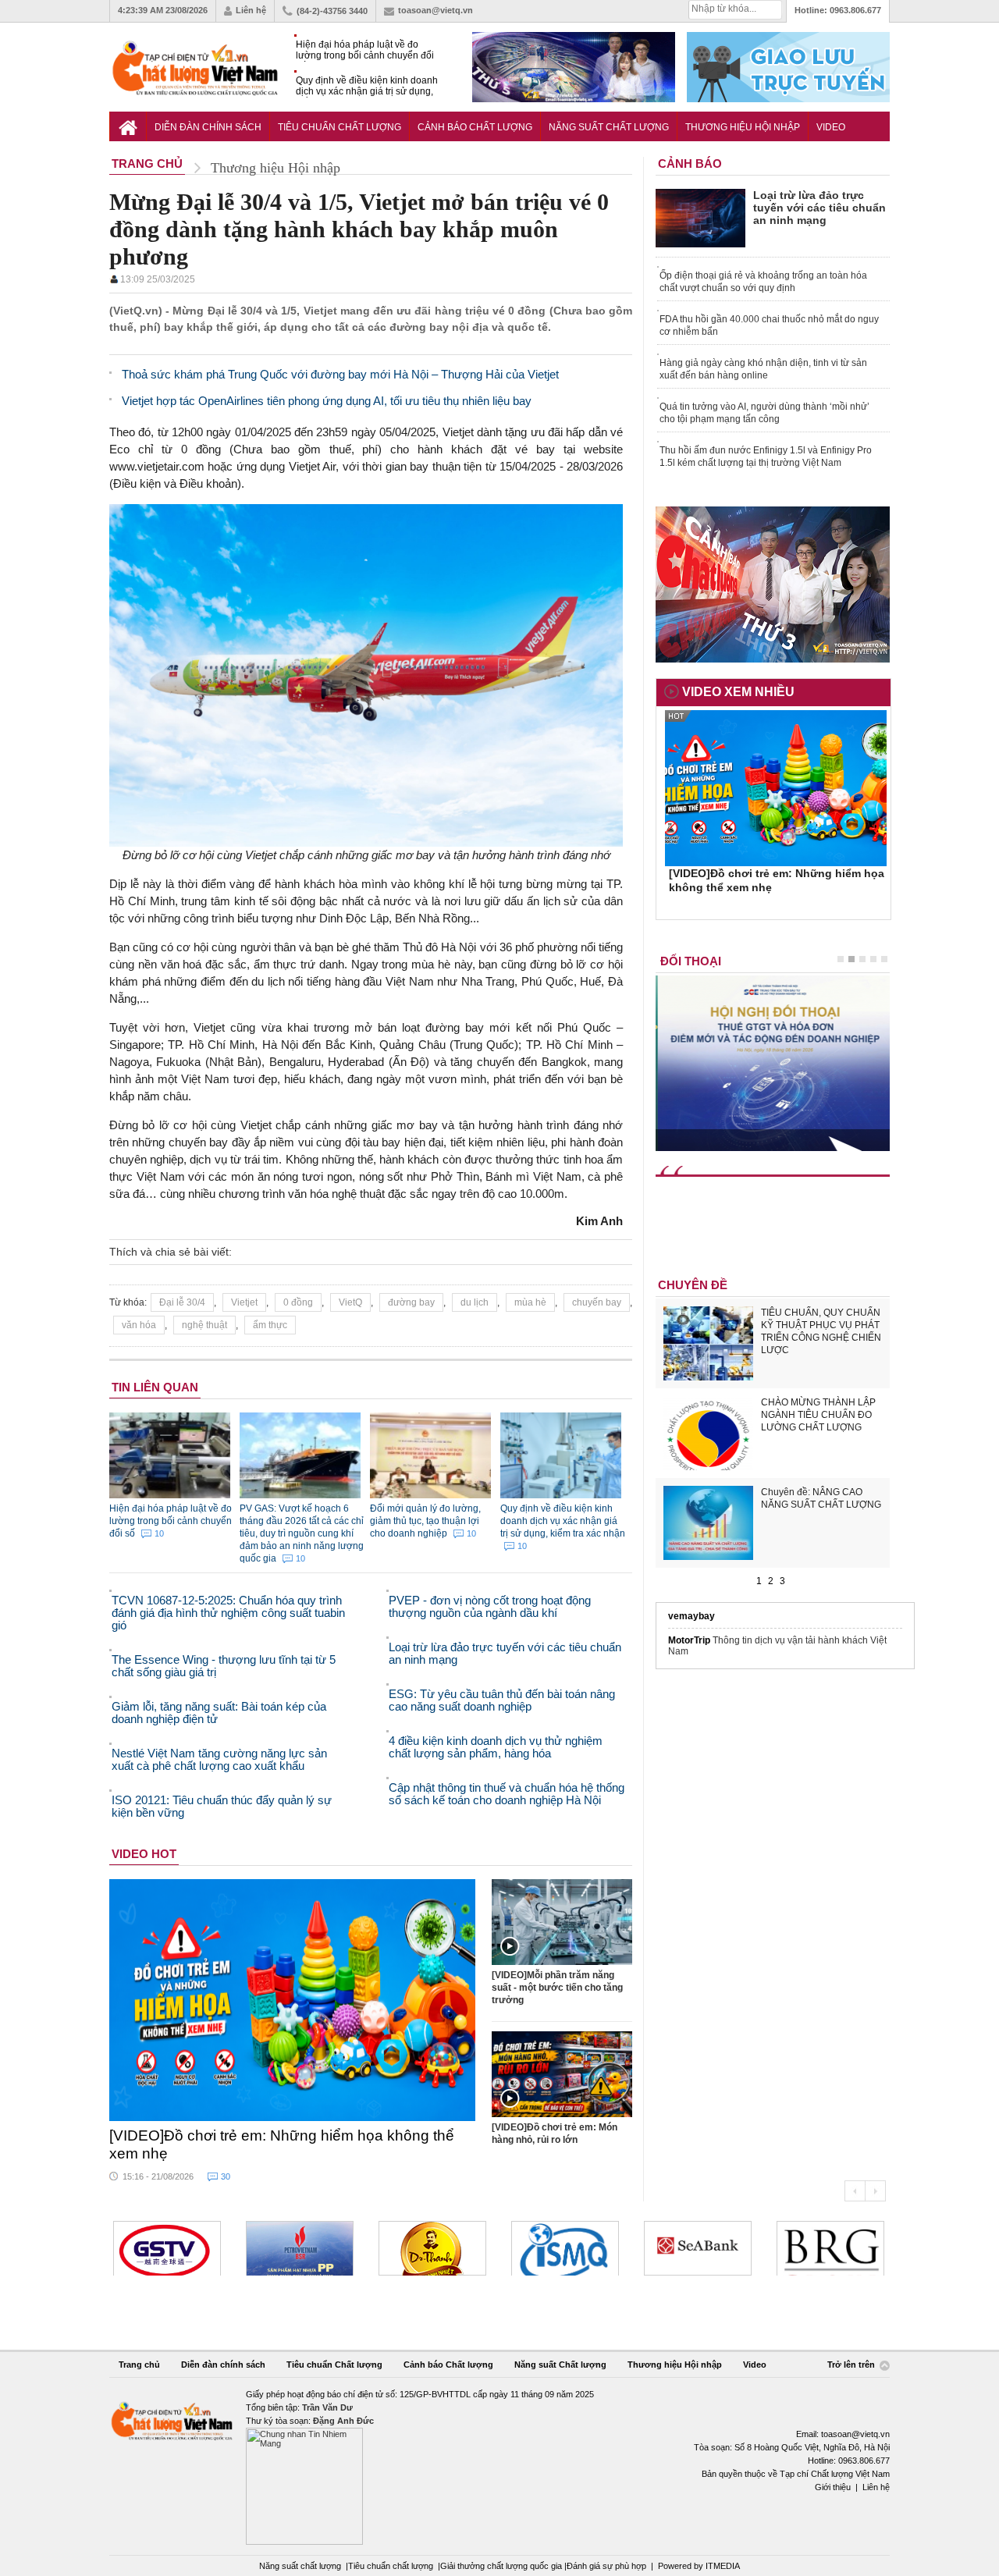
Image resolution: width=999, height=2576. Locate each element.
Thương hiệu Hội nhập (743, 127)
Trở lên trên (852, 2365)
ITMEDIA (723, 2566)
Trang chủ (139, 2365)
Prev (855, 2191)
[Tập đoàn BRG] (830, 2248)
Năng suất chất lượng (300, 2566)
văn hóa (139, 1325)
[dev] (300, 2248)
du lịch (475, 1302)
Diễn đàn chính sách (208, 127)
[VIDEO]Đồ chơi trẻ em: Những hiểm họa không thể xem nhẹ (282, 2144)
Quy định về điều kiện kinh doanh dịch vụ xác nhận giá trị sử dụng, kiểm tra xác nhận (367, 86)
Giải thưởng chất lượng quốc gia (502, 2566)
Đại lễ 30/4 (182, 1302)
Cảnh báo (690, 163)
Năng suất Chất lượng (609, 127)
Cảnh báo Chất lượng (475, 127)
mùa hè (530, 1302)
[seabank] (698, 2248)
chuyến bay (597, 1302)
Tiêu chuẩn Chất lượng (340, 127)
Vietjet (244, 1302)
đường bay (411, 1302)
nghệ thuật (204, 1325)
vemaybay (691, 1616)
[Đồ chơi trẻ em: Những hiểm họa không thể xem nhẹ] (293, 2000)
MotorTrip (689, 1640)
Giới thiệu (833, 2487)
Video (831, 127)
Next (875, 2191)
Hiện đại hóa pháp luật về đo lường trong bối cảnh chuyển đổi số (365, 50)
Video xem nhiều (738, 692)
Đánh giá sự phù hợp (606, 2566)
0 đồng (298, 1302)
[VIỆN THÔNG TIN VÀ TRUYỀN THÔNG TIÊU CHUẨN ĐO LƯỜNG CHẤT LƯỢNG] (565, 2248)
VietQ (350, 1302)
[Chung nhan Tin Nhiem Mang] (499, 2466)
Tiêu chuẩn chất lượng (391, 2566)
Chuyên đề (693, 1285)
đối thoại (691, 961)
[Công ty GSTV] (167, 2248)
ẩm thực (270, 1325)
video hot (144, 1854)
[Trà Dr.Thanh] (432, 2248)
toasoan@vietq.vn (436, 10)
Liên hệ (251, 10)
